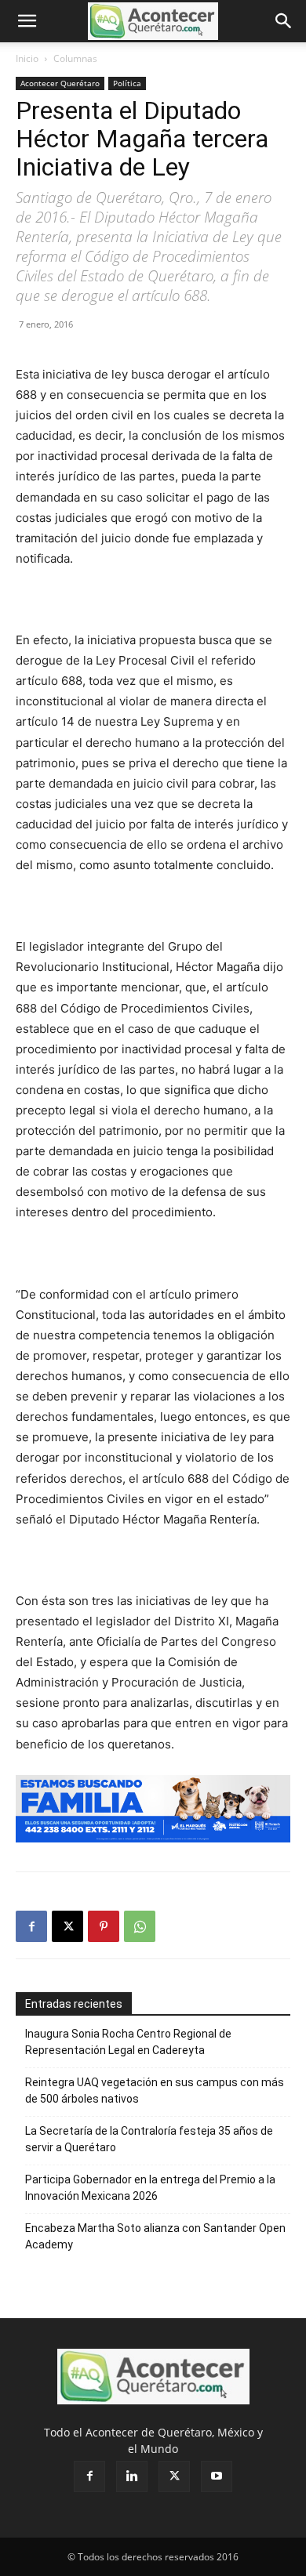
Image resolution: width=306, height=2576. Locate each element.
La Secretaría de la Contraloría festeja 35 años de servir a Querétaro (149, 2139)
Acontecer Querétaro (60, 83)
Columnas (75, 58)
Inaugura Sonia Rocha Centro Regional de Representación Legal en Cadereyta (128, 2042)
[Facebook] (31, 1926)
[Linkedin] (132, 2476)
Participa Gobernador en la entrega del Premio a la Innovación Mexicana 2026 (150, 2188)
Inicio (27, 58)
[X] (67, 1926)
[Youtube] (217, 2476)
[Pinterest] (104, 1926)
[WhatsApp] (140, 1926)
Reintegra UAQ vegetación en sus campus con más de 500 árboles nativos (155, 2091)
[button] (27, 21)
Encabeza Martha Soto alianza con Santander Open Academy (155, 2236)
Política (127, 83)
